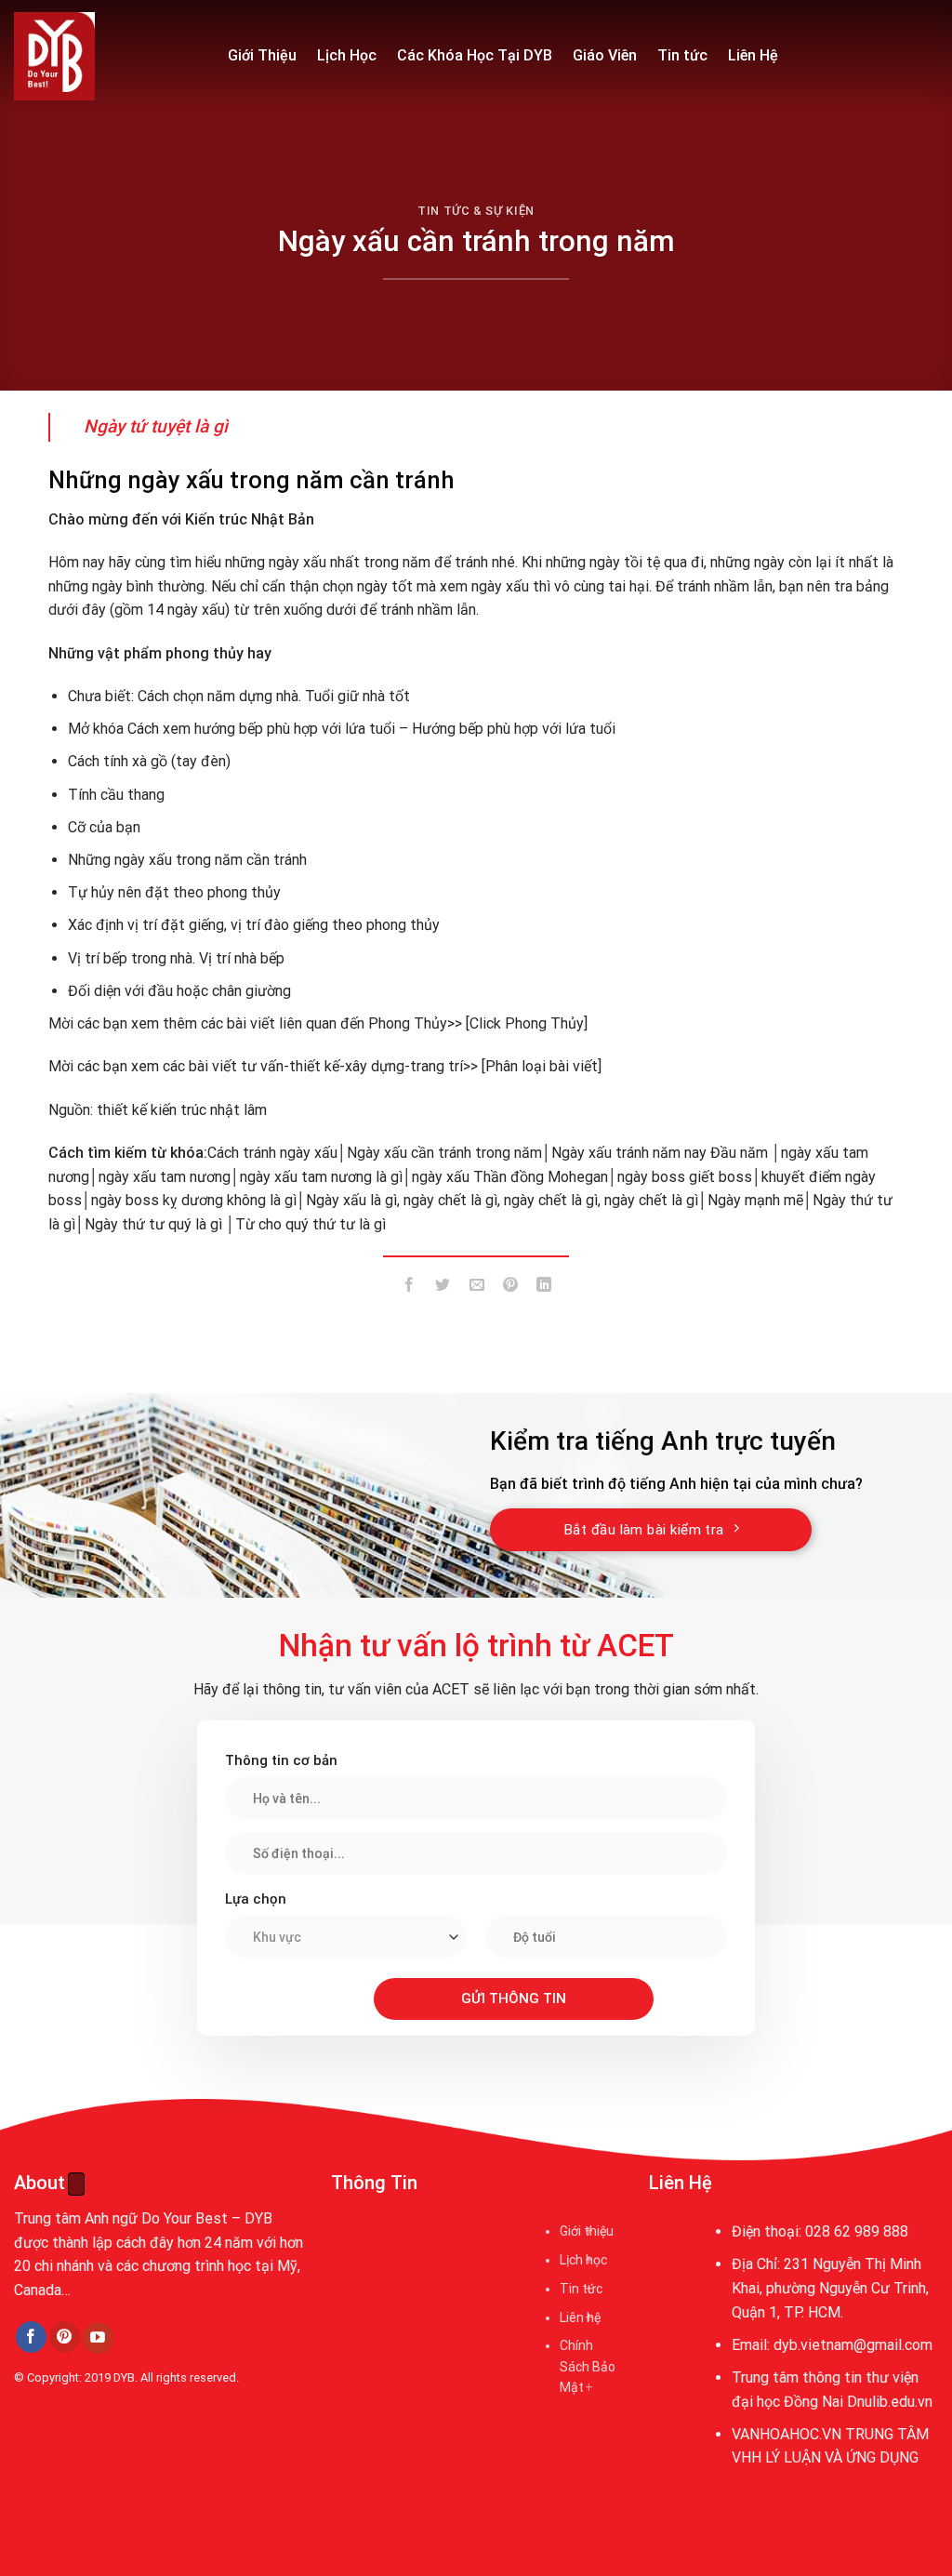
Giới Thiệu (262, 55)
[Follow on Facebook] (31, 2337)
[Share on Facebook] (410, 1288)
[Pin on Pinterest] (510, 1288)
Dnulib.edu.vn (890, 2402)
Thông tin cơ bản (281, 1760)
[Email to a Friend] (476, 1288)
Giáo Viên (605, 55)
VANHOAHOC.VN (787, 2434)
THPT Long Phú (71, 2463)
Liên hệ (580, 2317)
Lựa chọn (256, 1899)
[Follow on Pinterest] (65, 2337)
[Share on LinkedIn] (544, 1288)
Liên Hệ (753, 55)
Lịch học (583, 2260)
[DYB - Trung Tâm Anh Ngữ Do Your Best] (107, 56)
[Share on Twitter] (443, 1288)
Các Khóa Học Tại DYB (475, 55)
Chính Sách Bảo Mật (588, 2366)
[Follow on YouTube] (98, 2338)
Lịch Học (347, 55)
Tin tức (682, 55)
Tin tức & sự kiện (476, 211)
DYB (124, 2377)
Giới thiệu (587, 2231)
